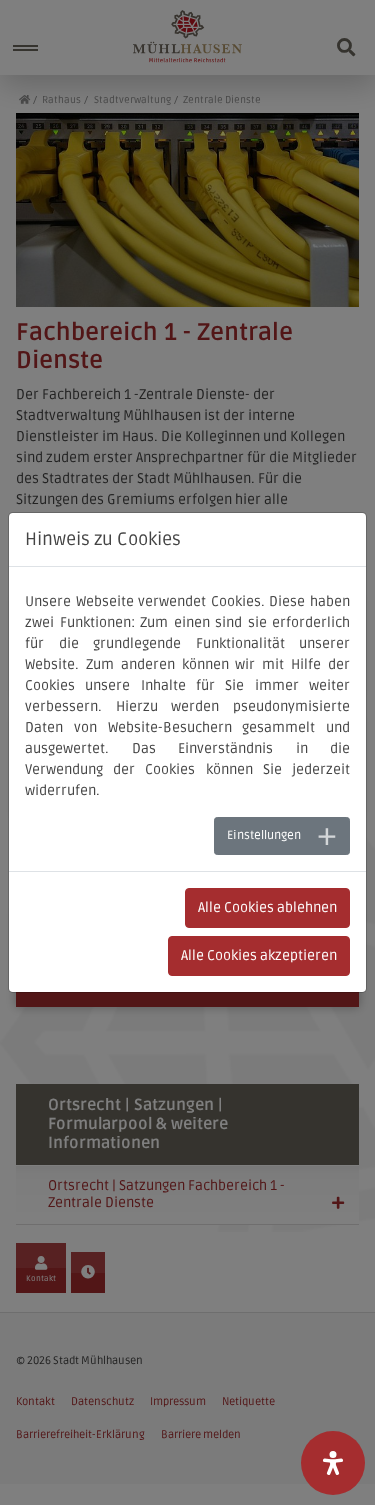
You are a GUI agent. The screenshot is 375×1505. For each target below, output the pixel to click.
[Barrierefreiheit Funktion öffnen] (333, 1463)
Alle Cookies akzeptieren (259, 955)
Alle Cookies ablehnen (267, 907)
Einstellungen (264, 835)
